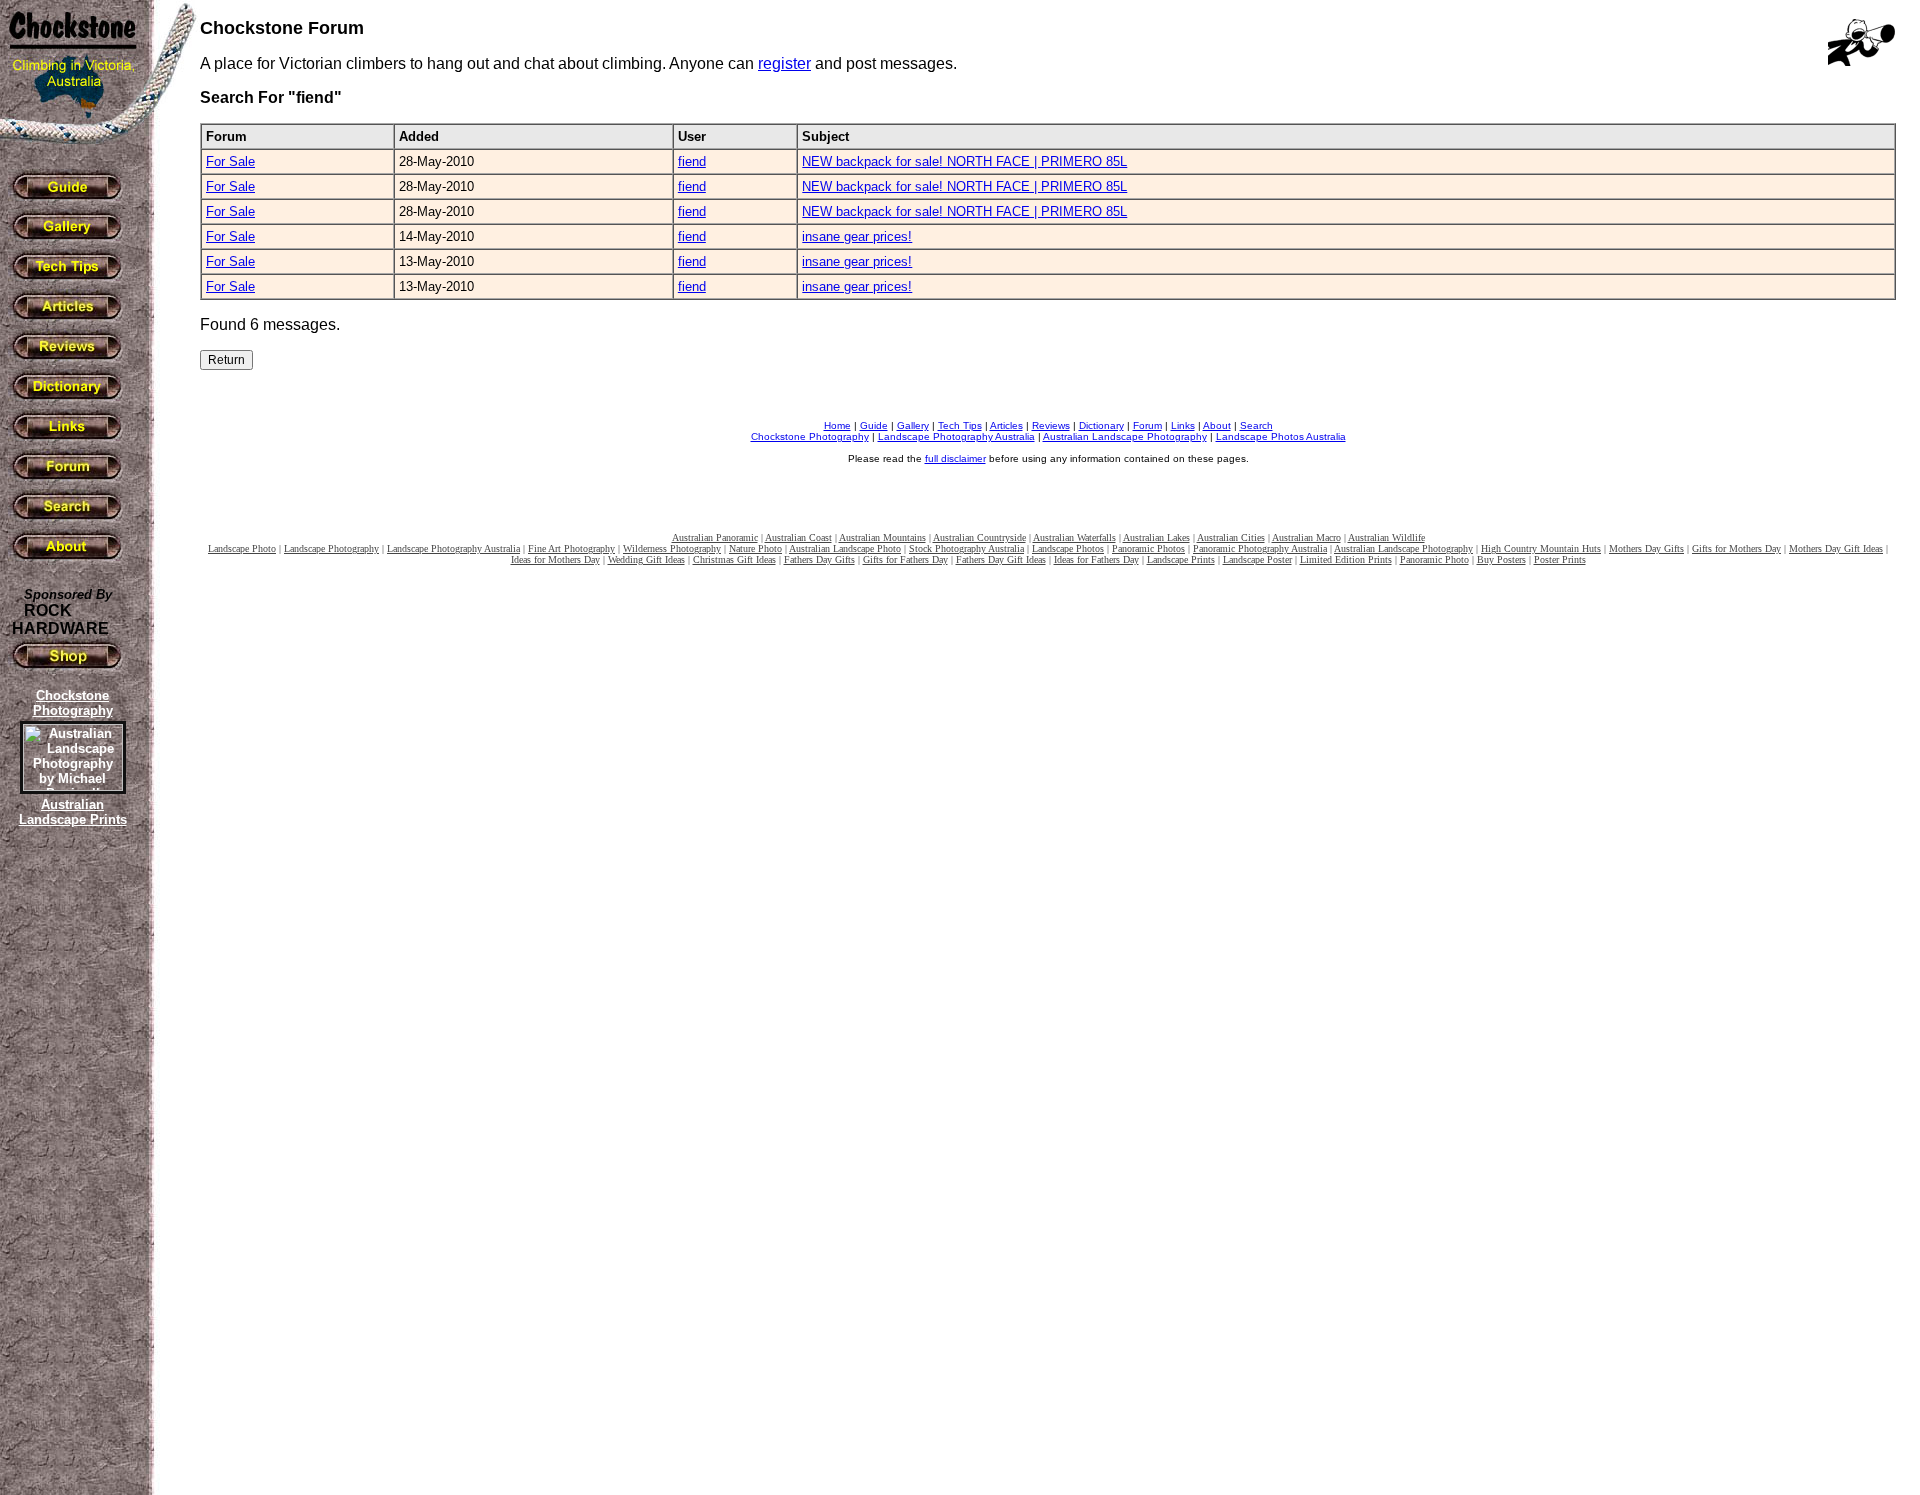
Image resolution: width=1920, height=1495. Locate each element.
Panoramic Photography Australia (1260, 548)
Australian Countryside (979, 537)
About (1217, 425)
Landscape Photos (1068, 548)
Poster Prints (1560, 559)
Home (837, 425)
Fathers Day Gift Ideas (1001, 559)
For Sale (230, 161)
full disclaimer (955, 458)
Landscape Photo (242, 548)
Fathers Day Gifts (819, 559)
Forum (1147, 425)
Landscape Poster (1257, 559)
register (784, 63)
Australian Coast (798, 537)
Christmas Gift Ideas (734, 559)
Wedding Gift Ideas (646, 559)
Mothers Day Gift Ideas (1836, 548)
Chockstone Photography (810, 436)
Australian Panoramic (715, 537)
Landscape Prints (1181, 559)
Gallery (913, 425)
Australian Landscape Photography (1125, 436)
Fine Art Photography (571, 548)
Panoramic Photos (1148, 548)
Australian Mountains (882, 537)
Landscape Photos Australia (1281, 436)
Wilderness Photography (672, 548)
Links (1183, 425)
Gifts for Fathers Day (905, 559)
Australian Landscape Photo (845, 548)
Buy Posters (1501, 559)
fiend (692, 161)
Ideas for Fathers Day (1096, 559)
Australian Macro (1306, 537)
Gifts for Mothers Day (1736, 548)
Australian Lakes (1156, 537)
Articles (1006, 425)
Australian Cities (1231, 537)
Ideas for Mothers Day (555, 559)
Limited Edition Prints (1346, 559)
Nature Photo (755, 548)
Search (1256, 425)
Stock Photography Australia (966, 548)
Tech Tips (960, 425)
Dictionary (1101, 425)
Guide (874, 425)
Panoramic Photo (1434, 559)
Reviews (1051, 425)
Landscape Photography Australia (956, 436)
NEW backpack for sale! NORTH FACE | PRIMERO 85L (964, 161)
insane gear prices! (857, 236)
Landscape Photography (331, 548)
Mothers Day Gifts (1646, 548)
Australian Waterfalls (1074, 537)
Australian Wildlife (1386, 537)
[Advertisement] (70, 1175)
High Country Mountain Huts (1541, 548)
